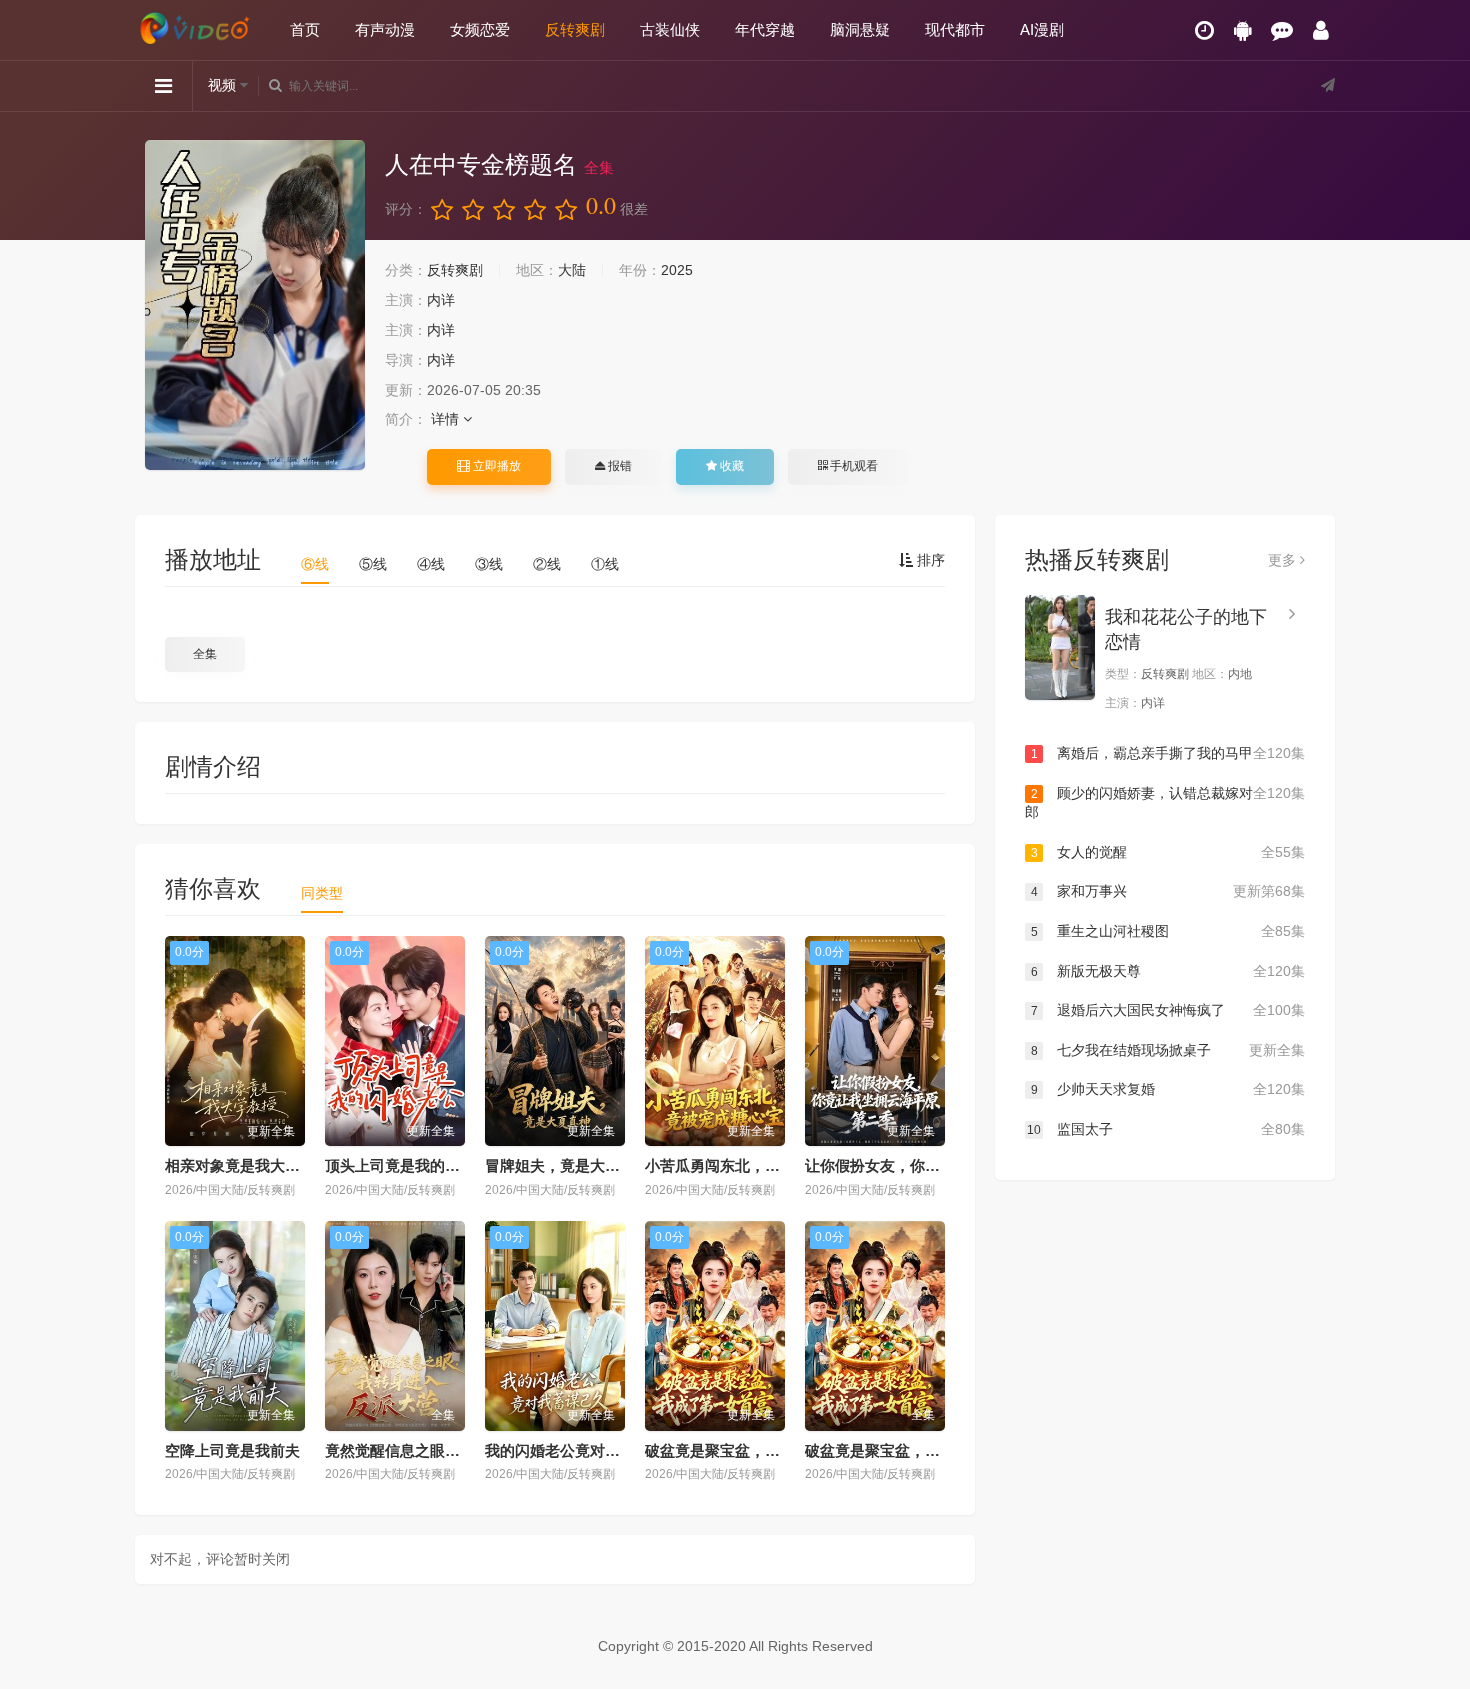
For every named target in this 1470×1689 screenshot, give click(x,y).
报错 (618, 466)
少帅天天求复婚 (1168, 1089)
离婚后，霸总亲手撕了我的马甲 (1168, 753)
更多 (1284, 560)
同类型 (322, 893)
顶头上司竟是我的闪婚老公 (415, 1165)
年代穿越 (765, 29)
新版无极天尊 (1168, 971)
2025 (677, 270)
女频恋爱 (480, 29)
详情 (447, 419)
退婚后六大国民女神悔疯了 (1168, 1010)
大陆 (572, 270)
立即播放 (495, 466)
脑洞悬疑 (860, 29)
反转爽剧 (575, 29)
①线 (605, 564)
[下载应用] (1242, 30)
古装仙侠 (670, 29)
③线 (489, 564)
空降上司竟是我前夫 (232, 1450)
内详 (441, 300)
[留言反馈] (1282, 30)
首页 (305, 29)
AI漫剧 (1042, 29)
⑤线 (373, 564)
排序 (929, 560)
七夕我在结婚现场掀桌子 (1168, 1050)
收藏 (730, 466)
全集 (205, 654)
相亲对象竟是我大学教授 (247, 1165)
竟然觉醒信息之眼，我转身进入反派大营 (460, 1450)
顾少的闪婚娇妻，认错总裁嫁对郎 (1165, 803)
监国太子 (1166, 1129)
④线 (431, 564)
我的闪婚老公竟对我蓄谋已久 (582, 1450)
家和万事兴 (1168, 891)
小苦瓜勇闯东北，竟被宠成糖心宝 (757, 1165)
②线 (547, 564)
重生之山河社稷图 (1168, 931)
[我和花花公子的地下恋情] (1060, 647)
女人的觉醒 (1168, 852)
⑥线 (315, 564)
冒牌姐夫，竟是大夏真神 (567, 1165)
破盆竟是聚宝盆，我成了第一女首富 (765, 1450)
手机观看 (852, 466)
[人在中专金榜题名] (255, 305)
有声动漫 (385, 29)
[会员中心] (1321, 30)
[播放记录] (1204, 30)
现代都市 (955, 29)
